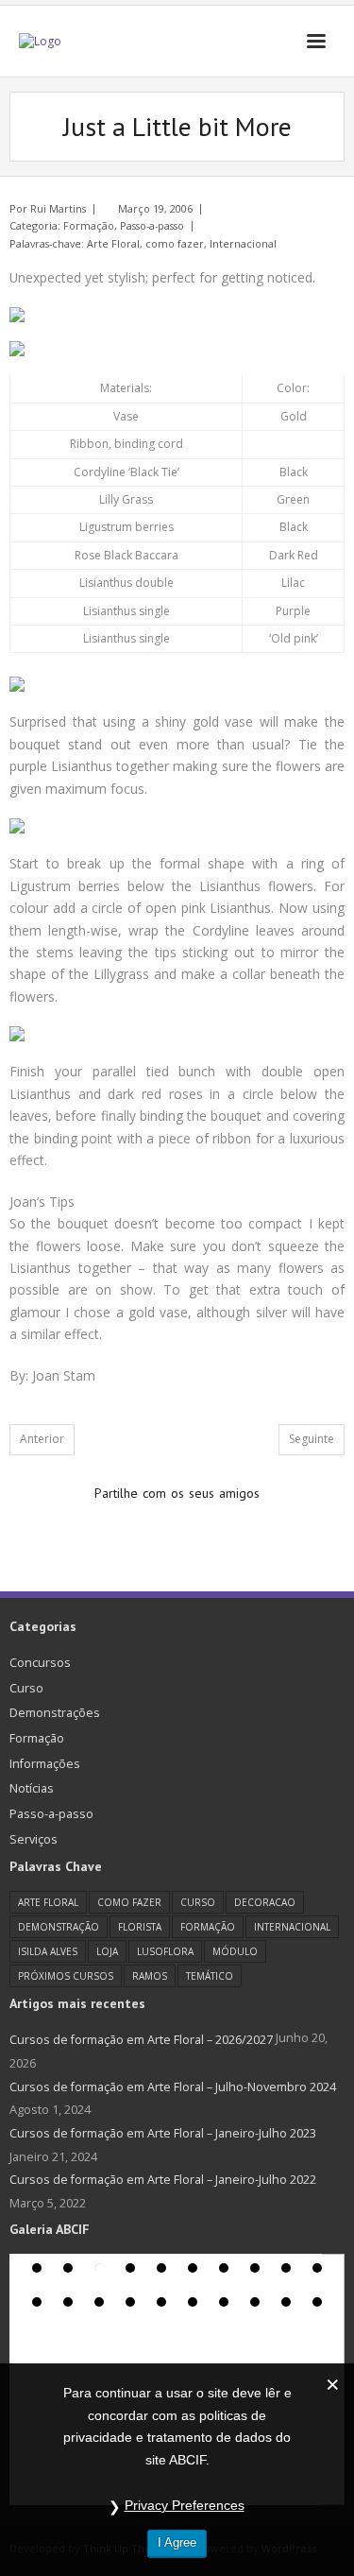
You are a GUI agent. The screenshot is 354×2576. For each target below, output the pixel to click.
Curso (26, 1688)
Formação (89, 225)
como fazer (175, 243)
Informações (45, 1764)
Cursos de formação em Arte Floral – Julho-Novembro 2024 (173, 2087)
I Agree (177, 2542)
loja (107, 1951)
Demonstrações (55, 1713)
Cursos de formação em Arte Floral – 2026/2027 (141, 2040)
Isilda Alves (48, 1951)
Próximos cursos (66, 1976)
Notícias (32, 1788)
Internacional (243, 243)
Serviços (34, 1839)
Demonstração (59, 1927)
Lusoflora (165, 1951)
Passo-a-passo (152, 225)
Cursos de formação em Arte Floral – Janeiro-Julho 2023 (163, 2133)
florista (140, 1927)
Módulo (235, 1951)
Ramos (150, 1976)
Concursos (40, 1663)
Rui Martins (58, 208)
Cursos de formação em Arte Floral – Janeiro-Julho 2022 (163, 2180)
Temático (210, 1976)
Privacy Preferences (185, 2505)
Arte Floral (113, 243)
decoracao (265, 1902)
